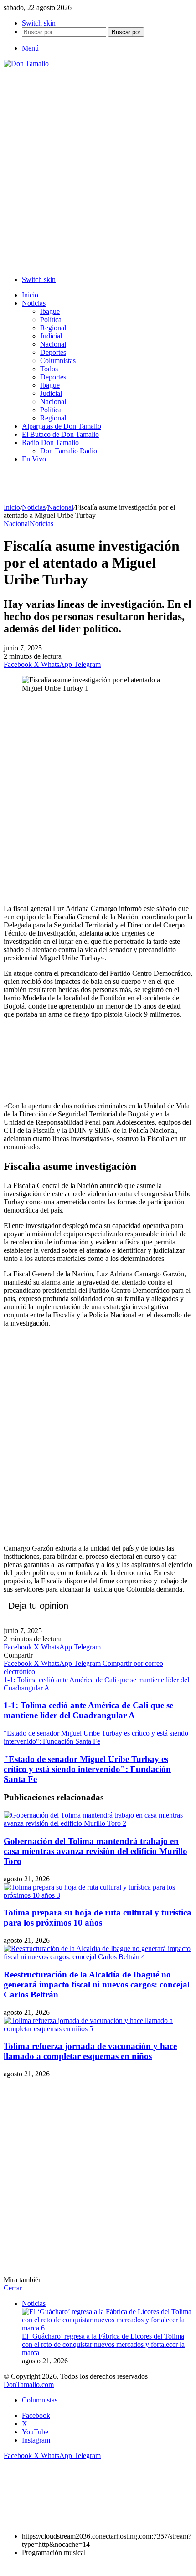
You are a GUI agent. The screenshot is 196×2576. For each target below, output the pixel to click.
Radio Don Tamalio (50, 443)
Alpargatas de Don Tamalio (62, 426)
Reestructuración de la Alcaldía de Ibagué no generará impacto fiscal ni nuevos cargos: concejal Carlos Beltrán (97, 1984)
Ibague (50, 311)
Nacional (53, 344)
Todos (49, 369)
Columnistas (58, 361)
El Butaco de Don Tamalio (60, 434)
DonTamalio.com (29, 2384)
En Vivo (34, 459)
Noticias (34, 303)
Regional (53, 328)
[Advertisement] (98, 170)
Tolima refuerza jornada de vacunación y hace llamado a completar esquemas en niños (90, 2051)
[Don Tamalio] (26, 64)
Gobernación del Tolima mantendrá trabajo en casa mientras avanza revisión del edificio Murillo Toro (95, 1851)
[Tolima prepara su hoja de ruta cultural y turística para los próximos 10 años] (98, 1895)
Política (51, 320)
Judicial (51, 336)
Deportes (53, 352)
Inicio (30, 295)
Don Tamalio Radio (69, 451)
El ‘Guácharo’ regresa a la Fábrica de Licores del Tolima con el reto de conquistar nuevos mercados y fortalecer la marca (103, 2344)
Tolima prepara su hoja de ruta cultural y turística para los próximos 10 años (98, 1918)
